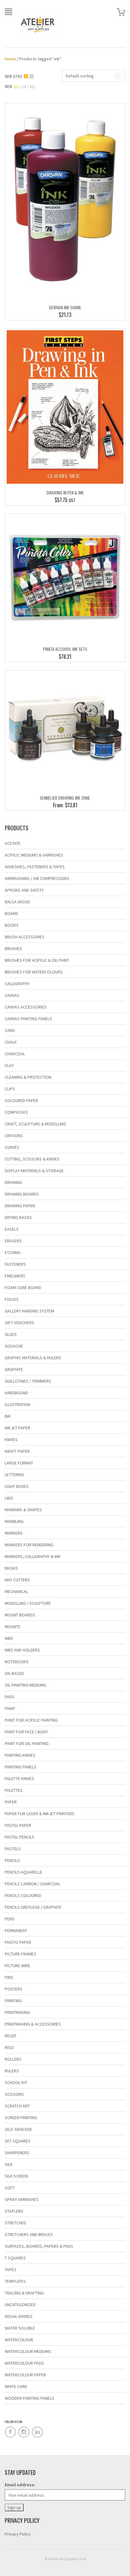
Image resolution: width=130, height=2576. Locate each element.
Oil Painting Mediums (26, 1685)
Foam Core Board (23, 1288)
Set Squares (18, 2141)
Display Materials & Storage (34, 1171)
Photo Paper (18, 1942)
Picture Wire (18, 1966)
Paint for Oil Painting (27, 1743)
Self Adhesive (18, 2129)
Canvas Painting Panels (28, 1019)
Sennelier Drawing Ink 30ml (65, 798)
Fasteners (15, 1264)
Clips (10, 1089)
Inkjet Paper (18, 1428)
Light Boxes (17, 1486)
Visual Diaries (19, 2316)
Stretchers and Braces (29, 2234)
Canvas (12, 995)
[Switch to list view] (32, 76)
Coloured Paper (21, 1100)
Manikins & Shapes (23, 1510)
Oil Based (14, 1673)
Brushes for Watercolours (34, 972)
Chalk (11, 1042)
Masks (11, 1568)
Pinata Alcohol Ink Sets (65, 649)
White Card (16, 2386)
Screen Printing (21, 2118)
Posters (14, 1989)
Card (10, 1030)
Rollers (13, 2059)
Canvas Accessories (26, 1007)
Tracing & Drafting (24, 2293)
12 (16, 87)
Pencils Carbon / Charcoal (32, 1884)
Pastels (13, 1849)
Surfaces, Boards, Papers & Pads (39, 2246)
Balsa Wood (17, 902)
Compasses (16, 1112)
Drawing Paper (20, 1206)
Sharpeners (17, 2153)
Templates (15, 2281)
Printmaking (17, 2012)
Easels (12, 1229)
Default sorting (80, 76)
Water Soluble (20, 2328)
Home (10, 59)
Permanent (16, 1930)
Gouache (14, 1346)
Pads (10, 1697)
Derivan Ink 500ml (65, 307)
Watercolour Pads (24, 2363)
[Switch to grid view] (27, 76)
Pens (10, 1919)
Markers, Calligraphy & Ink (33, 1556)
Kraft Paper (17, 1451)
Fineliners (15, 1276)
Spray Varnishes (22, 2199)
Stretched (15, 2223)
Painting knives (20, 1755)
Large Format (19, 1463)
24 (24, 87)
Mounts (13, 1627)
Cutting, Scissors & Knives (32, 1159)
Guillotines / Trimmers (28, 1381)
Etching (13, 1252)
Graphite (14, 1369)
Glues (11, 1334)
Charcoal (15, 1054)
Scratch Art (17, 2106)
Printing (13, 2001)
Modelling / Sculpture (28, 1603)
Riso (9, 2047)
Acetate (13, 843)
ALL (33, 87)
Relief (11, 2036)
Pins (9, 1977)
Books (12, 925)
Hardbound (16, 1393)
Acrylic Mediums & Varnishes (34, 855)
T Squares (15, 2258)
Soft (10, 2188)
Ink (8, 1416)
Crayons (14, 1136)
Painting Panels (21, 1767)
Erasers (13, 1241)
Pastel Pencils (20, 1837)
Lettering (15, 1475)
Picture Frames (21, 1954)
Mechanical (16, 1591)
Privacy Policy (18, 2534)
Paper (11, 1802)
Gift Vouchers (19, 1323)
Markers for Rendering (29, 1545)
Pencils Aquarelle (24, 1872)
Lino (9, 1498)
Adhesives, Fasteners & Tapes (35, 867)
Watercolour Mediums (28, 2351)
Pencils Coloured (23, 1895)
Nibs (9, 1638)
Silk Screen (16, 2176)
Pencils (12, 1860)
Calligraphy (17, 984)
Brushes (13, 949)
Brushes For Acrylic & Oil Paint (37, 960)
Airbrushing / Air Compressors (37, 878)
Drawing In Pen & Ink (65, 492)
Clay (9, 1065)
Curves (12, 1147)
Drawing (13, 1182)
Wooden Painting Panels (30, 2398)
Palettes (14, 1790)
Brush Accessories (25, 937)
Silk (9, 2164)
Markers (14, 1533)
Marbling (14, 1521)
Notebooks (17, 1662)
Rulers (12, 2071)
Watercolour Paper (25, 2375)
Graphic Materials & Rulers (33, 1358)
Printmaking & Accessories (33, 2024)
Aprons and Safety (24, 890)
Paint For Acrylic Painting (31, 1720)
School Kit (16, 2082)
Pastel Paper (18, 1825)
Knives (11, 1440)
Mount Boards (20, 1615)
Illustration (18, 1404)
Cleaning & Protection (28, 1077)
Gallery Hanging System (30, 1311)
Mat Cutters (17, 1580)
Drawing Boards (22, 1194)
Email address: (20, 2485)
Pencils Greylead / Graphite (33, 1907)
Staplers (14, 2211)
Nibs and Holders (22, 1650)
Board (11, 913)
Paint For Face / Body (26, 1732)
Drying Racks (18, 1217)
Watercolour (19, 2340)
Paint (10, 1708)
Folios (12, 1299)
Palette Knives (19, 1779)
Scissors (14, 2094)
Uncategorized (20, 2305)
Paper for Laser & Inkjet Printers (40, 1814)
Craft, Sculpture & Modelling (35, 1124)
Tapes (11, 2270)
